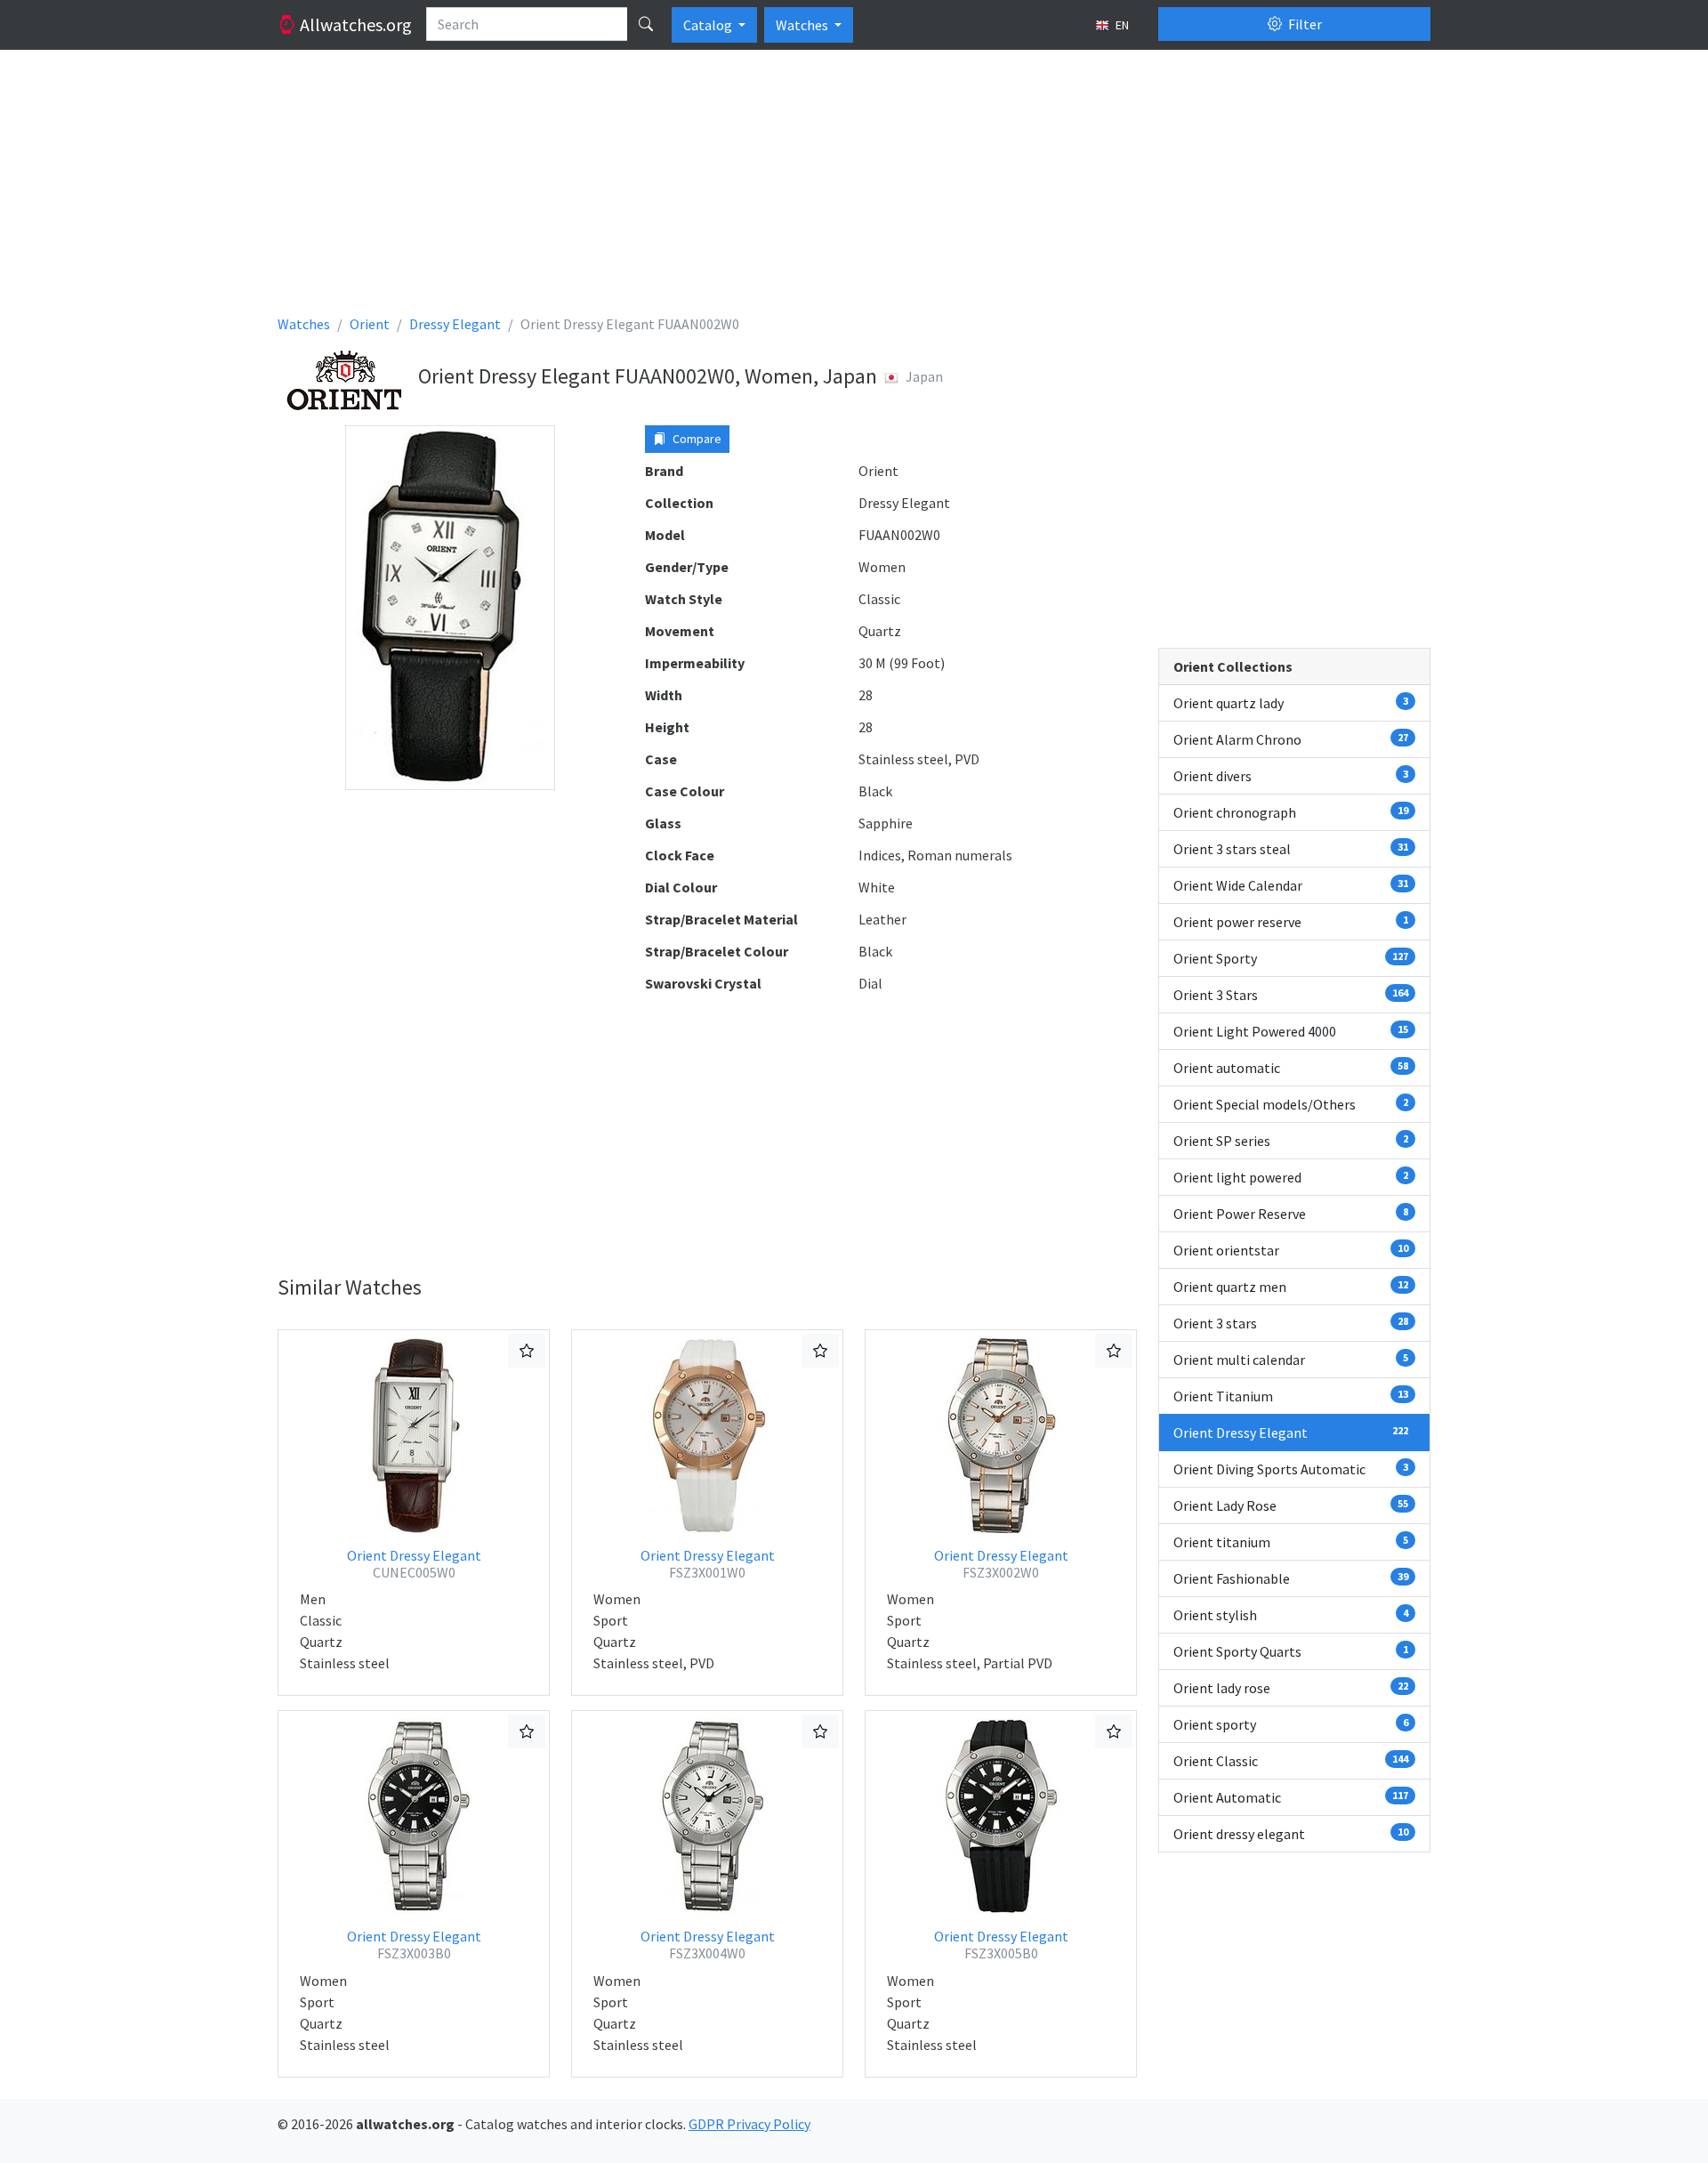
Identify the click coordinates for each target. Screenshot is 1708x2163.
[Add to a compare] (527, 1351)
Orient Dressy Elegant (414, 1564)
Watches (803, 25)
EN (1121, 25)
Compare (696, 439)
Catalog (709, 25)
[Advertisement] (811, 189)
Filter (1304, 24)
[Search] (646, 24)
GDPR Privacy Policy (749, 2124)
